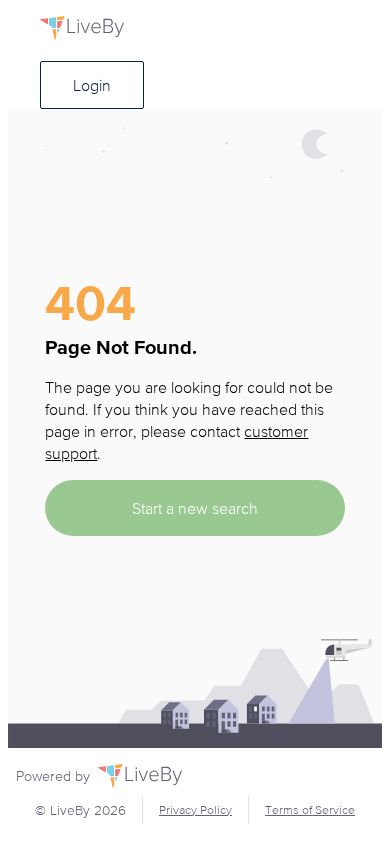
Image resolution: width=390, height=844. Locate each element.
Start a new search (195, 508)
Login (92, 85)
